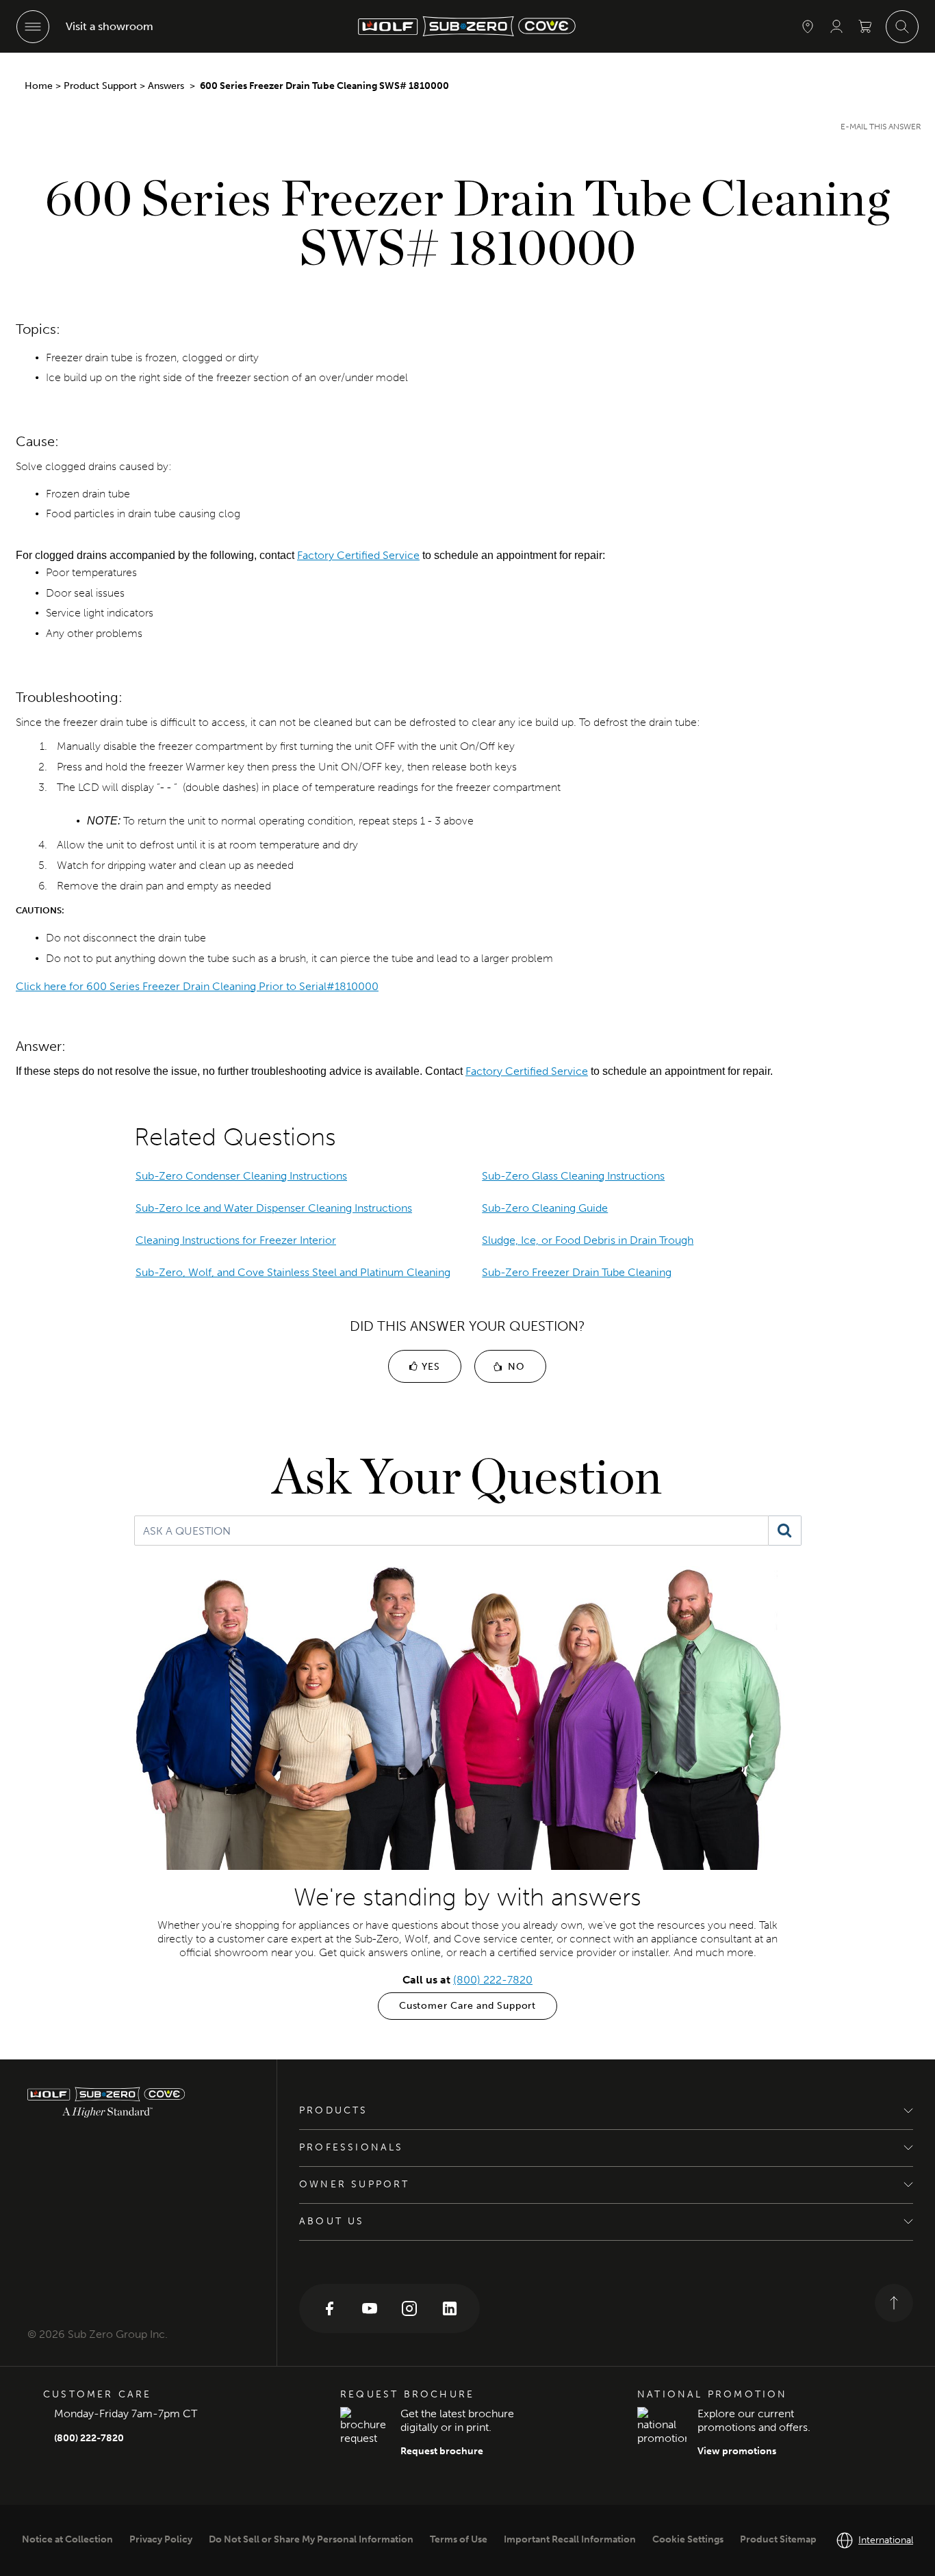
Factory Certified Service (358, 555)
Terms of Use (459, 2539)
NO (514, 1367)
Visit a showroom (110, 26)
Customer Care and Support (467, 2006)
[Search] (785, 1531)
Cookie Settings (688, 2539)
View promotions (737, 2451)
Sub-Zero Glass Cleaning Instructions (573, 1176)
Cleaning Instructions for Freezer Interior (236, 1240)
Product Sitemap (778, 2539)
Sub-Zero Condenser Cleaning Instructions (241, 1176)
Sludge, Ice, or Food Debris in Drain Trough (588, 1240)
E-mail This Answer (881, 127)
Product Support (100, 86)
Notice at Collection (67, 2539)
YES (429, 1367)
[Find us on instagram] (409, 2307)
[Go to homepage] (138, 2102)
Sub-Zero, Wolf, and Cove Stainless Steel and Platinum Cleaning (293, 1272)
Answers (167, 86)
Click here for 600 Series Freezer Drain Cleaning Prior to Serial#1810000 (197, 986)
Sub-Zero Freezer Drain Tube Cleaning (577, 1272)
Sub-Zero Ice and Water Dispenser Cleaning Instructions (274, 1208)
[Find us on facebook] (329, 2307)
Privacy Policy (161, 2539)
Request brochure (442, 2451)
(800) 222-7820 (493, 1980)
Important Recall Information (570, 2539)
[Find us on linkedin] (450, 2307)
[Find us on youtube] (370, 2307)
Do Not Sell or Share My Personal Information (311, 2539)
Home (39, 86)
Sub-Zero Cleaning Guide (545, 1208)
